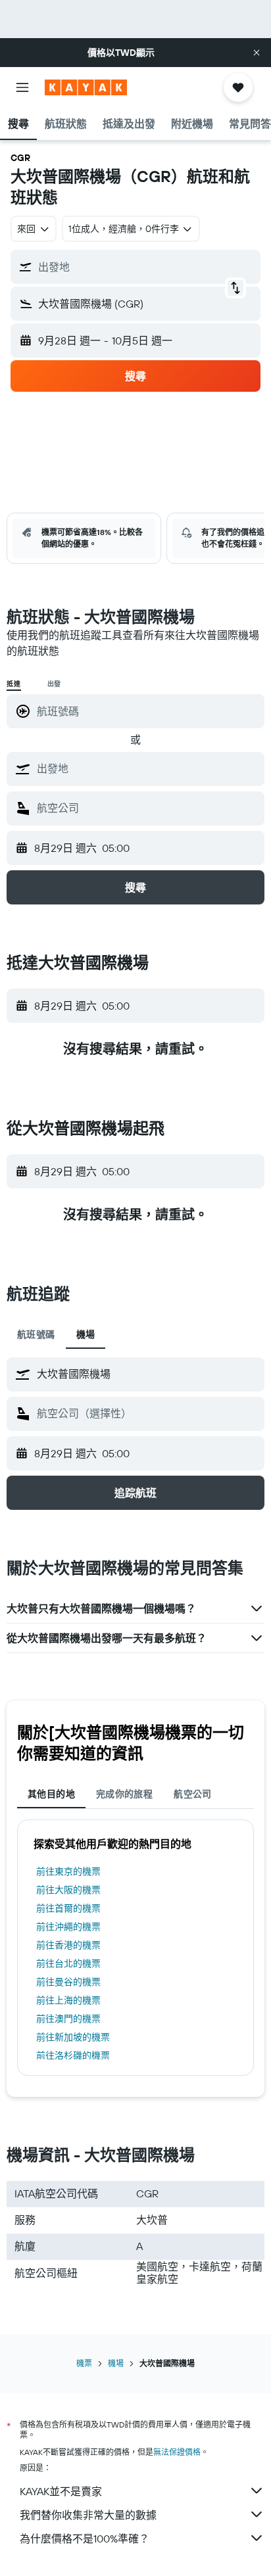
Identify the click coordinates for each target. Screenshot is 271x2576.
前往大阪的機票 (68, 1890)
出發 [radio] (55, 684)
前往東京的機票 (68, 1871)
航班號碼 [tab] (36, 1334)
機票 (84, 2363)
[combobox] (147, 768)
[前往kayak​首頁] (86, 87)
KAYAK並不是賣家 (61, 2491)
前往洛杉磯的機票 (73, 2055)
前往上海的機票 (68, 2000)
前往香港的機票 (68, 1945)
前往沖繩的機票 (68, 1927)
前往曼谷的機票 (68, 1982)
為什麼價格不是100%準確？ (85, 2539)
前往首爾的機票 (68, 1908)
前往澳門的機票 (68, 2019)
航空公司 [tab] (193, 1794)
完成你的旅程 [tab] (124, 1794)
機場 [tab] (86, 1334)
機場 (116, 2363)
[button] (257, 53)
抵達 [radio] (14, 684)
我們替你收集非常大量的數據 (88, 2515)
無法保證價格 (177, 2452)
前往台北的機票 (68, 1963)
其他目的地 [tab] (51, 1794)
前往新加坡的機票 (73, 2037)
